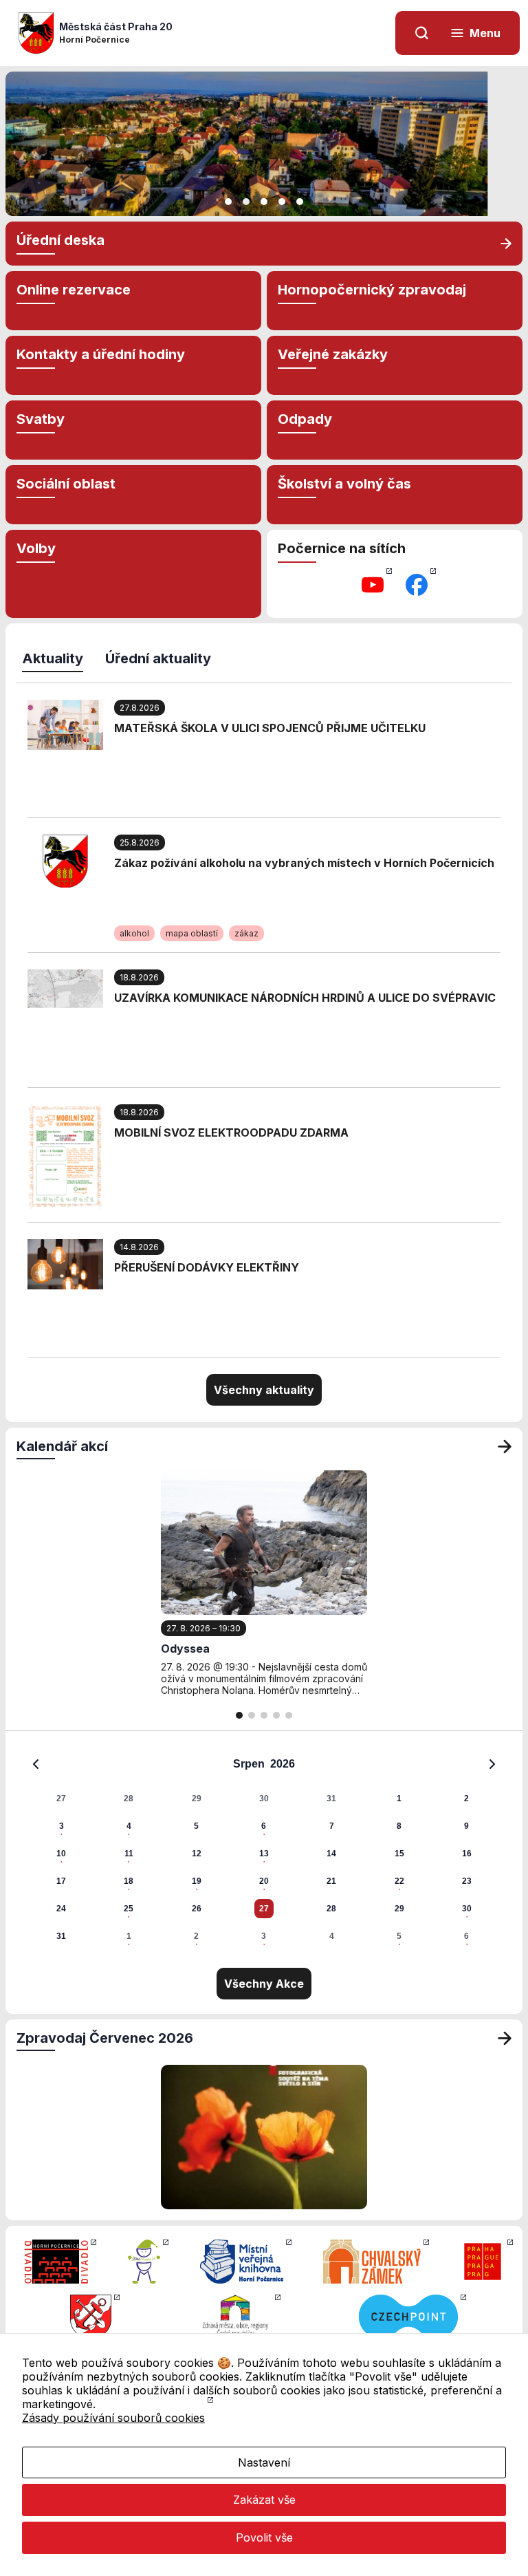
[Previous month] (36, 1764)
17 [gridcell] (61, 1881)
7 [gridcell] (332, 1826)
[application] (264, 1849)
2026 (283, 1764)
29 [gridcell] (197, 1799)
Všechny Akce (264, 1984)
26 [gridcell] (197, 1909)
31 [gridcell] (331, 1799)
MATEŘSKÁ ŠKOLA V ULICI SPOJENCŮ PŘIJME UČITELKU (270, 728)
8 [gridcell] (399, 1826)
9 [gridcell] (466, 1826)
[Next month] (492, 1764)
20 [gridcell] (264, 1881)
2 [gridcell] (466, 1799)
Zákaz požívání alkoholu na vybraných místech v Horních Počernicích (304, 863)
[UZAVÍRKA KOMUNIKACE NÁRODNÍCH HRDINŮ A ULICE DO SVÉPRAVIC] (65, 987)
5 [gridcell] (196, 1826)
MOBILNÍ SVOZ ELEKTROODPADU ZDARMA (231, 1133)
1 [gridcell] (399, 1799)
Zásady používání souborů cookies (113, 2418)
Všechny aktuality (264, 1390)
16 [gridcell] (467, 1854)
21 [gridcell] (331, 1881)
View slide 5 (300, 202)
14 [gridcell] (331, 1854)
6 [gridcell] (264, 1826)
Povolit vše (264, 2537)
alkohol (134, 933)
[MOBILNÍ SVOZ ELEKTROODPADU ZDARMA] (65, 1155)
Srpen (249, 1764)
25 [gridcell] (129, 1909)
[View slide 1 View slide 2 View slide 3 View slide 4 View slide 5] (264, 144)
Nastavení (264, 2462)
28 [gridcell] (129, 1799)
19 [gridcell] (197, 1881)
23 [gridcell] (467, 1881)
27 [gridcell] (61, 1799)
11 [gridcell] (129, 1854)
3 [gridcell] (62, 1826)
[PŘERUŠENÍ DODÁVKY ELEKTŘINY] (65, 1263)
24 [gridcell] (61, 1909)
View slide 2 (246, 202)
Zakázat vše (264, 2500)
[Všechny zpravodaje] (505, 2038)
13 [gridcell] (264, 1854)
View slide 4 (282, 202)
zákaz (246, 933)
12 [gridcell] (197, 1854)
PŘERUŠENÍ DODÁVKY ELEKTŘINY (207, 1267)
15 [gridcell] (399, 1854)
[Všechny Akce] (505, 1446)
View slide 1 (228, 202)
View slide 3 (264, 202)
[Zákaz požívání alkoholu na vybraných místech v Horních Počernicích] (65, 860)
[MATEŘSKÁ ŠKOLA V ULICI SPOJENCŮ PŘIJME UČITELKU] (65, 724)
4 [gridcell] (129, 1826)
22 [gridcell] (399, 1881)
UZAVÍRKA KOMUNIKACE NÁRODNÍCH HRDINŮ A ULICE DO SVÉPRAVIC (305, 998)
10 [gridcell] (61, 1854)
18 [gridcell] (129, 1881)
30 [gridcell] (264, 1799)
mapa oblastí (192, 933)
